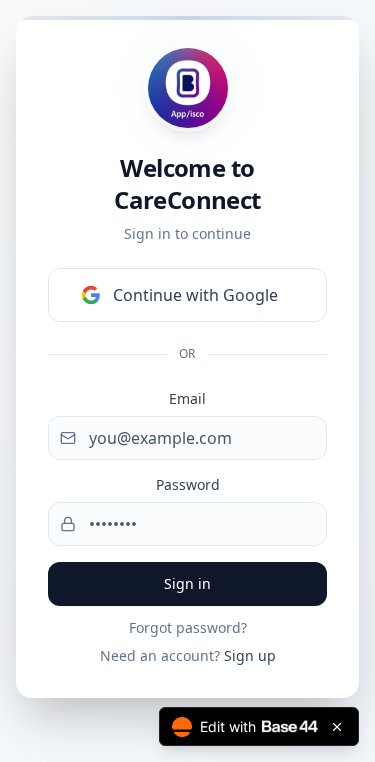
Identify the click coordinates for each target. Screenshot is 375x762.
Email (187, 398)
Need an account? (188, 655)
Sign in (187, 583)
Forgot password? (188, 627)
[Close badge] (337, 727)
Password (188, 484)
